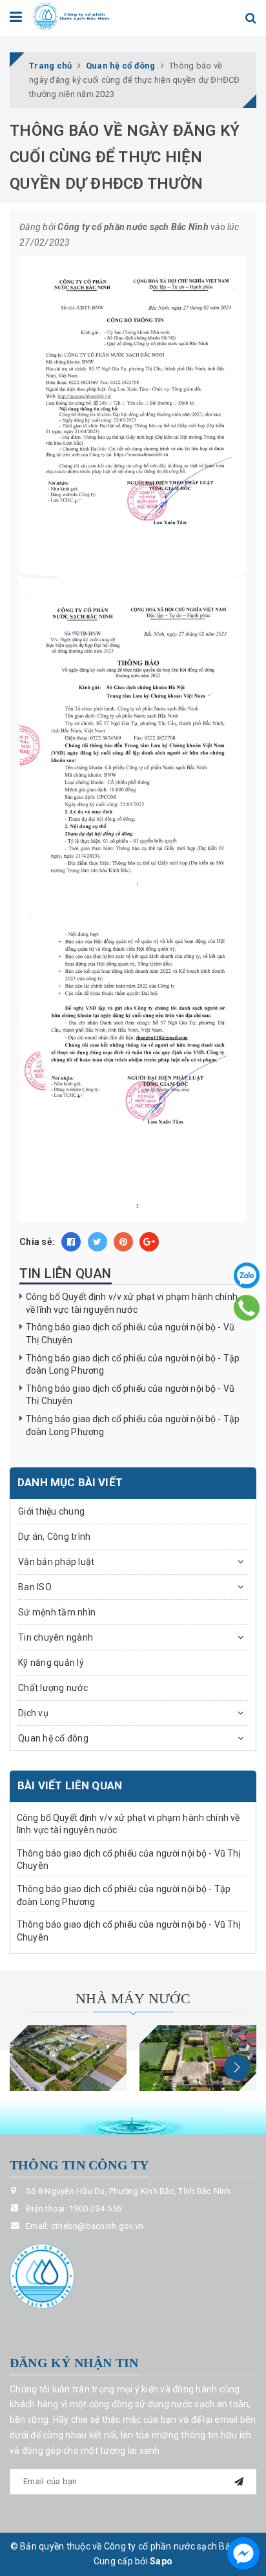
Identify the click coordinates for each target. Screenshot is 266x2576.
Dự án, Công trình (54, 1537)
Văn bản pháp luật (56, 1562)
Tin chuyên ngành (56, 1637)
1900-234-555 (95, 2209)
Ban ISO (35, 1587)
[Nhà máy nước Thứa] (198, 2058)
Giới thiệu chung (51, 1511)
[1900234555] (247, 1307)
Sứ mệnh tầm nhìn (57, 1612)
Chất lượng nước (53, 1688)
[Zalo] (247, 1275)
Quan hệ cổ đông (53, 1738)
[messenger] (243, 2553)
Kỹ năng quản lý (51, 1663)
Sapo (161, 2561)
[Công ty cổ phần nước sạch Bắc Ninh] (71, 16)
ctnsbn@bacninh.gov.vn (97, 2226)
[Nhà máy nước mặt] (68, 2058)
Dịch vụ (33, 1713)
